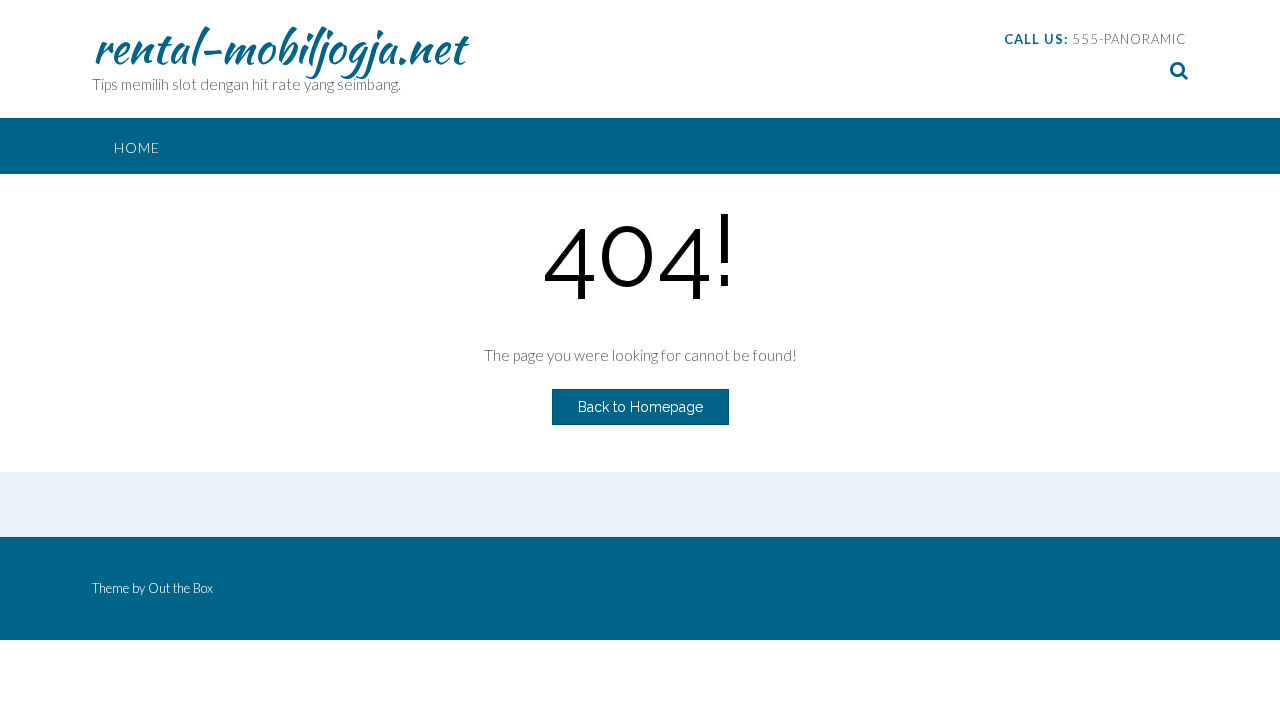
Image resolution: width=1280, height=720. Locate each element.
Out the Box (180, 588)
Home (137, 147)
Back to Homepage (640, 407)
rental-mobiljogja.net (278, 47)
